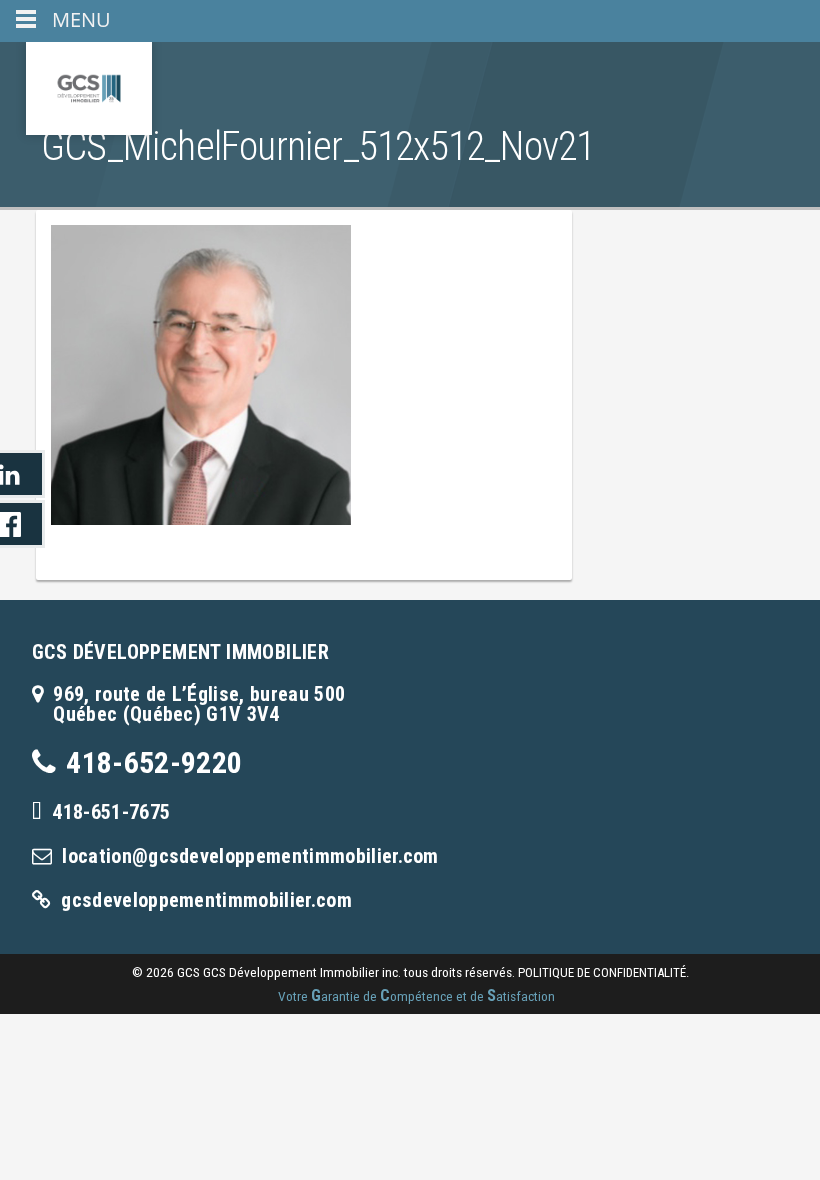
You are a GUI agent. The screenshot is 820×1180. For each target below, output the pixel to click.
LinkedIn (22, 474)
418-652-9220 (154, 762)
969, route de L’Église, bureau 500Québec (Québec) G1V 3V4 (199, 704)
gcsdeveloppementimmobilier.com (206, 900)
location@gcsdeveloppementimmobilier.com (250, 856)
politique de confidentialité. (603, 972)
